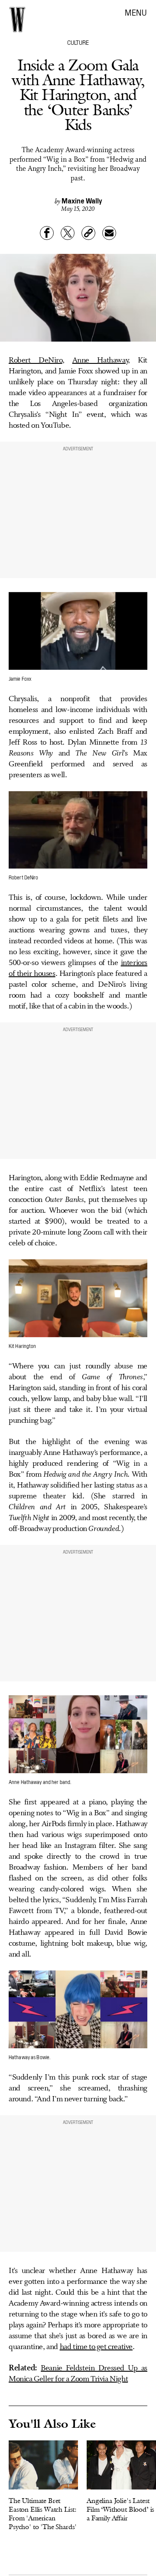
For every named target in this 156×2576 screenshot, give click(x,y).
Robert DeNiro (36, 360)
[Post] (68, 233)
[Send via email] (109, 233)
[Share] (47, 233)
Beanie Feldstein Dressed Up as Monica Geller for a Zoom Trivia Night (78, 2374)
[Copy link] (88, 233)
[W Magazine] (17, 20)
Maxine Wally (82, 200)
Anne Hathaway (100, 360)
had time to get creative (96, 2347)
